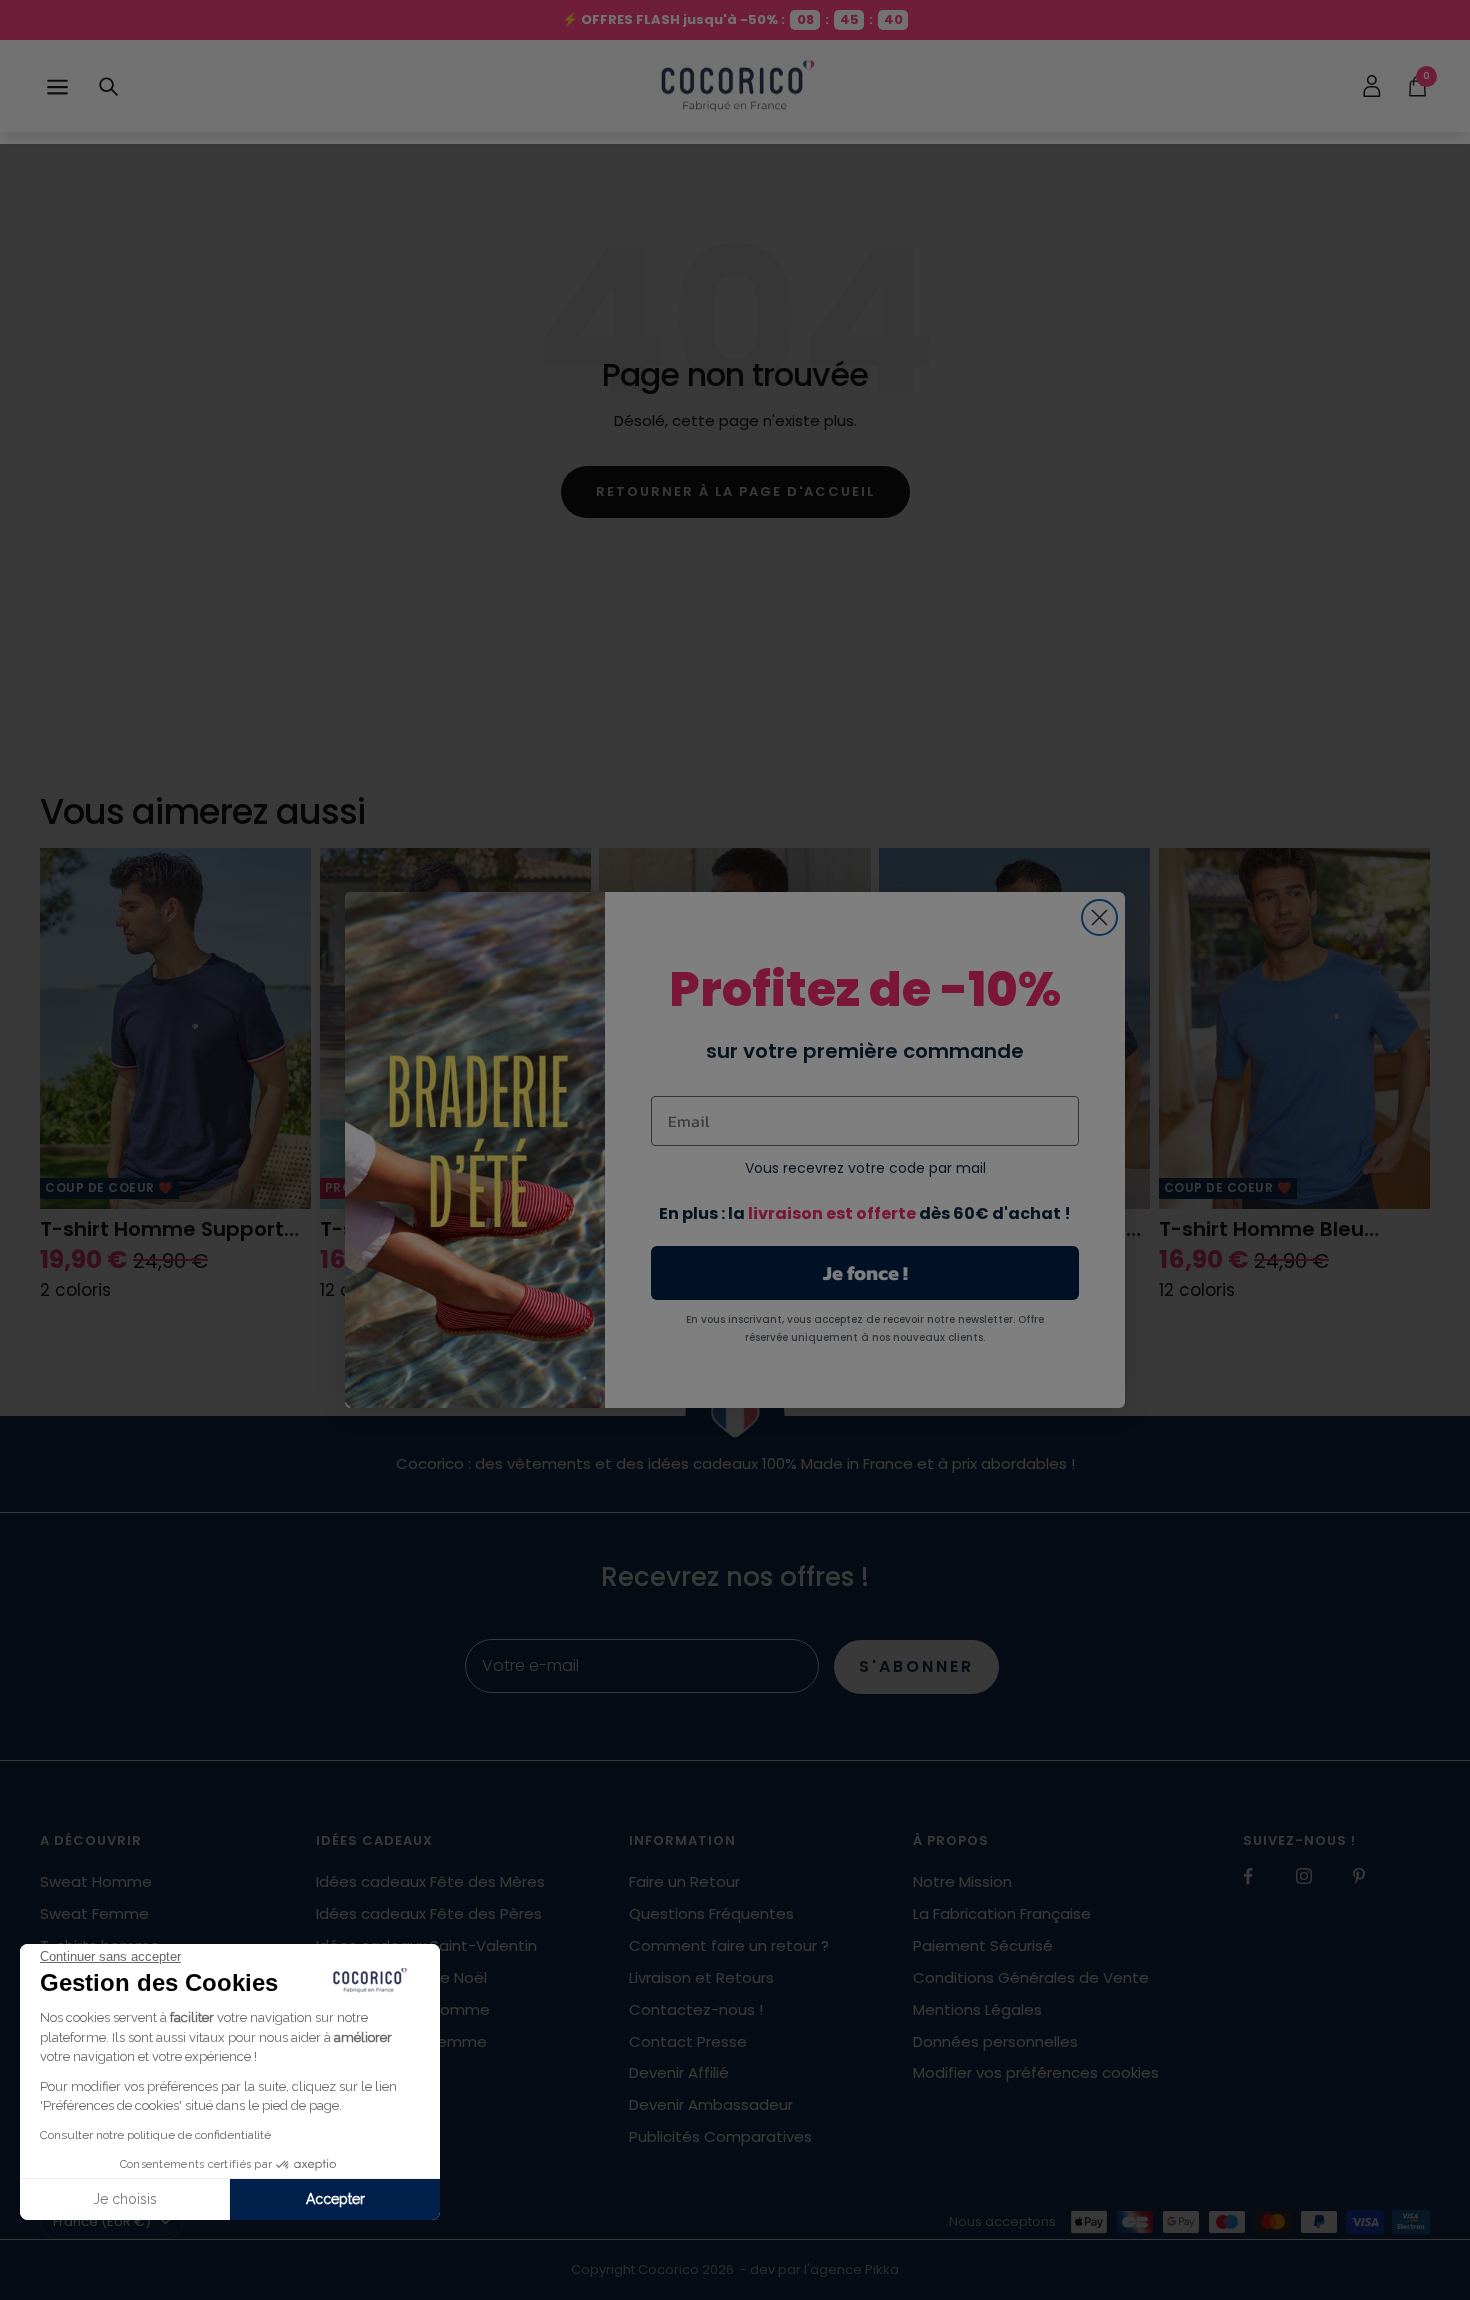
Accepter (335, 2199)
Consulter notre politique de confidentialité (155, 2135)
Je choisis (125, 2199)
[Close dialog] (1099, 917)
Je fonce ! (865, 1273)
